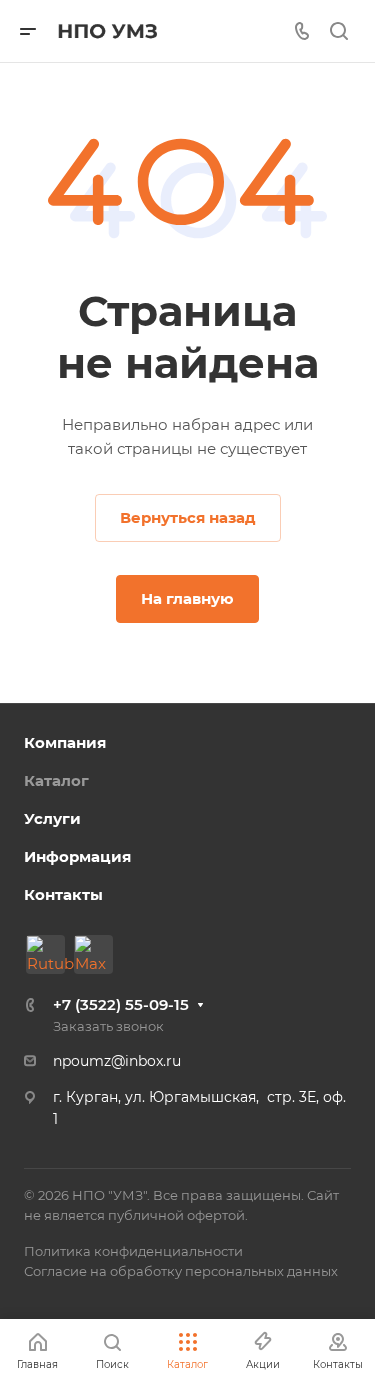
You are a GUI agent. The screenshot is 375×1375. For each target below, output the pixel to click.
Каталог (56, 780)
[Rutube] (45, 954)
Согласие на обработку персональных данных (181, 1271)
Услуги (52, 818)
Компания (65, 742)
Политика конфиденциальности (133, 1251)
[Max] (93, 954)
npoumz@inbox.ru (117, 1061)
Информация (77, 856)
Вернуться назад (188, 517)
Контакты (63, 894)
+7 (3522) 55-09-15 (121, 1004)
